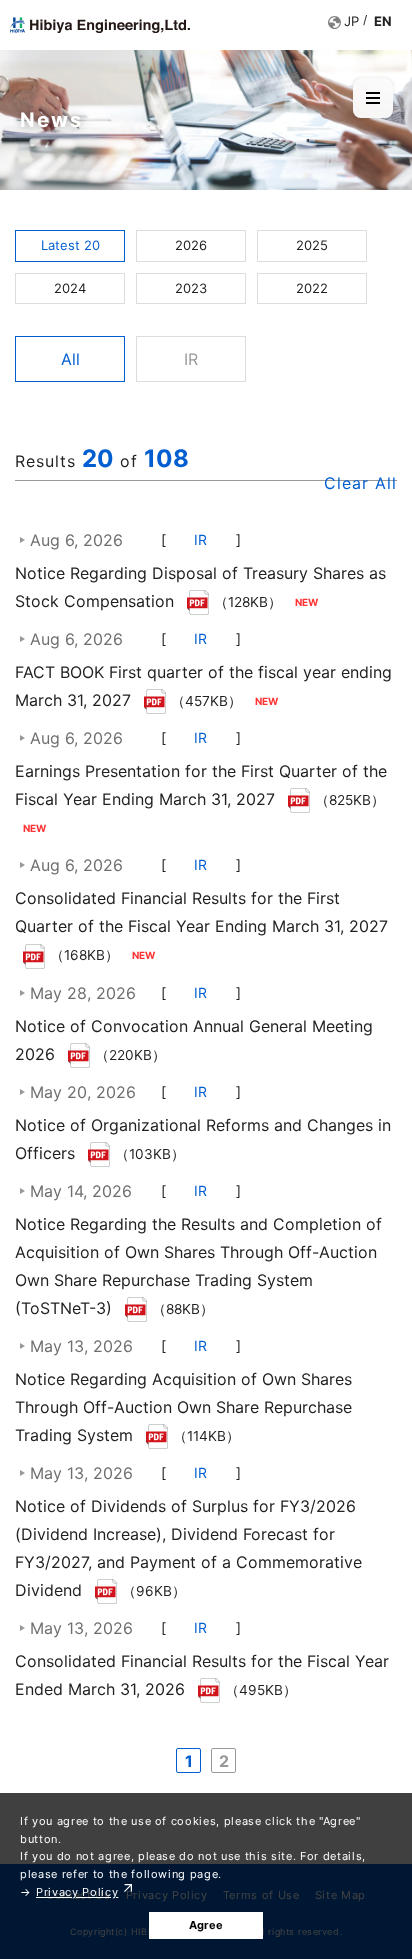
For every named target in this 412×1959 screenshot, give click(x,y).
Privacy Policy (77, 1892)
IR (191, 359)
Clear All (360, 483)
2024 (70, 288)
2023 (191, 288)
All (70, 359)
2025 (312, 245)
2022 (312, 288)
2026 (191, 245)
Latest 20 (70, 245)
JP (351, 21)
